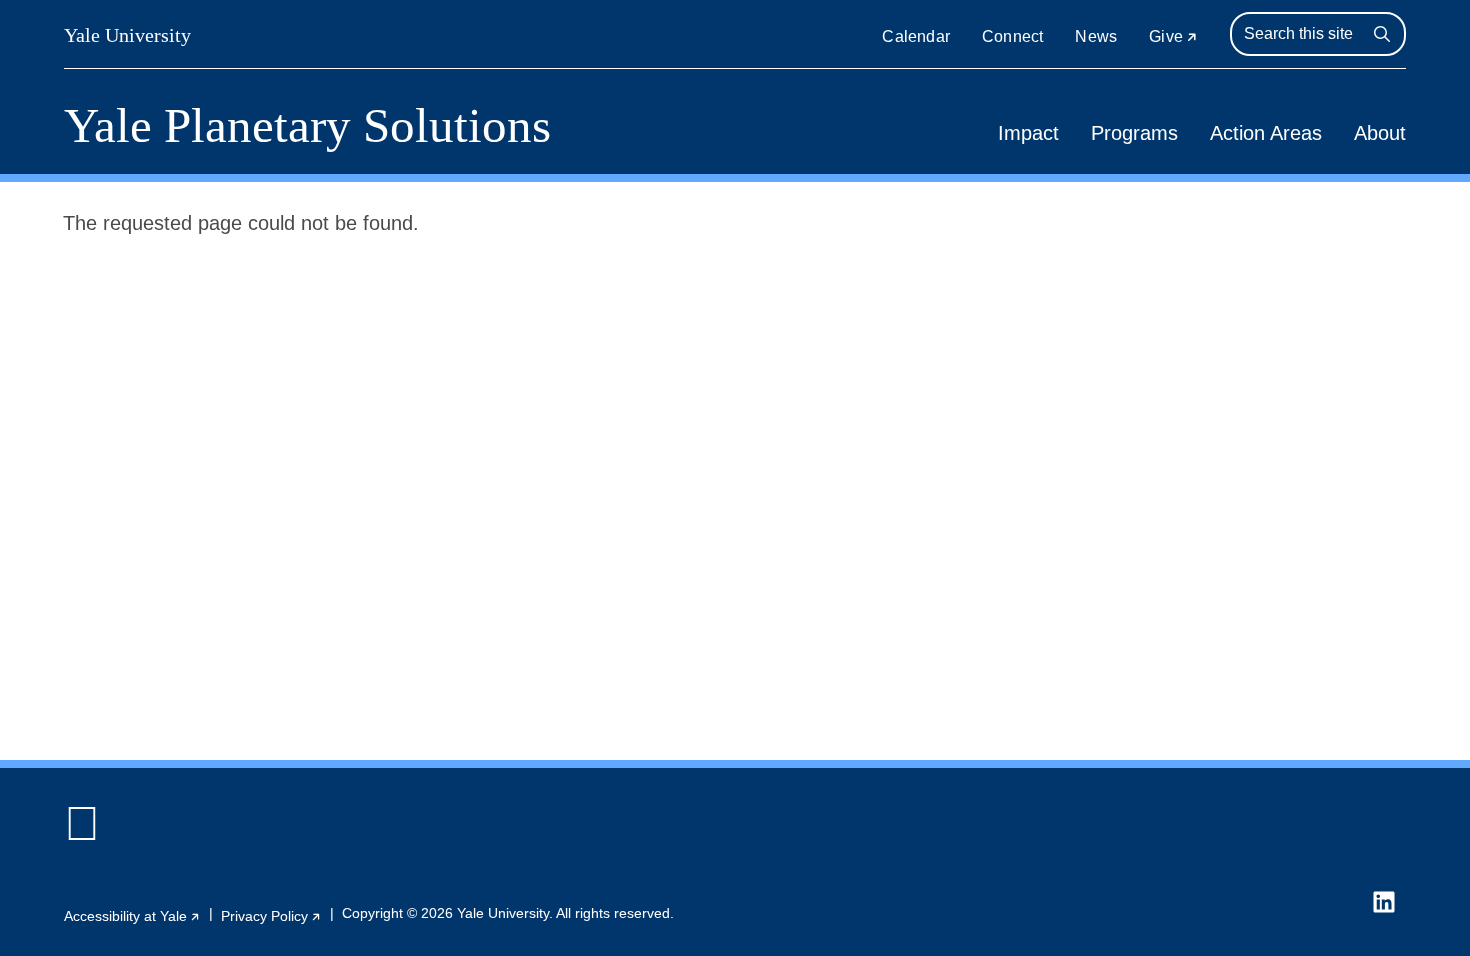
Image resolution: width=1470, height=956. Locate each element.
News (1096, 36)
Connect (1012, 36)
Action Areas (1266, 133)
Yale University (127, 35)
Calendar (916, 36)
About (1380, 133)
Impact (1028, 133)
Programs (1134, 133)
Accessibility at (132, 916)
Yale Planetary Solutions (307, 125)
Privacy (271, 916)
